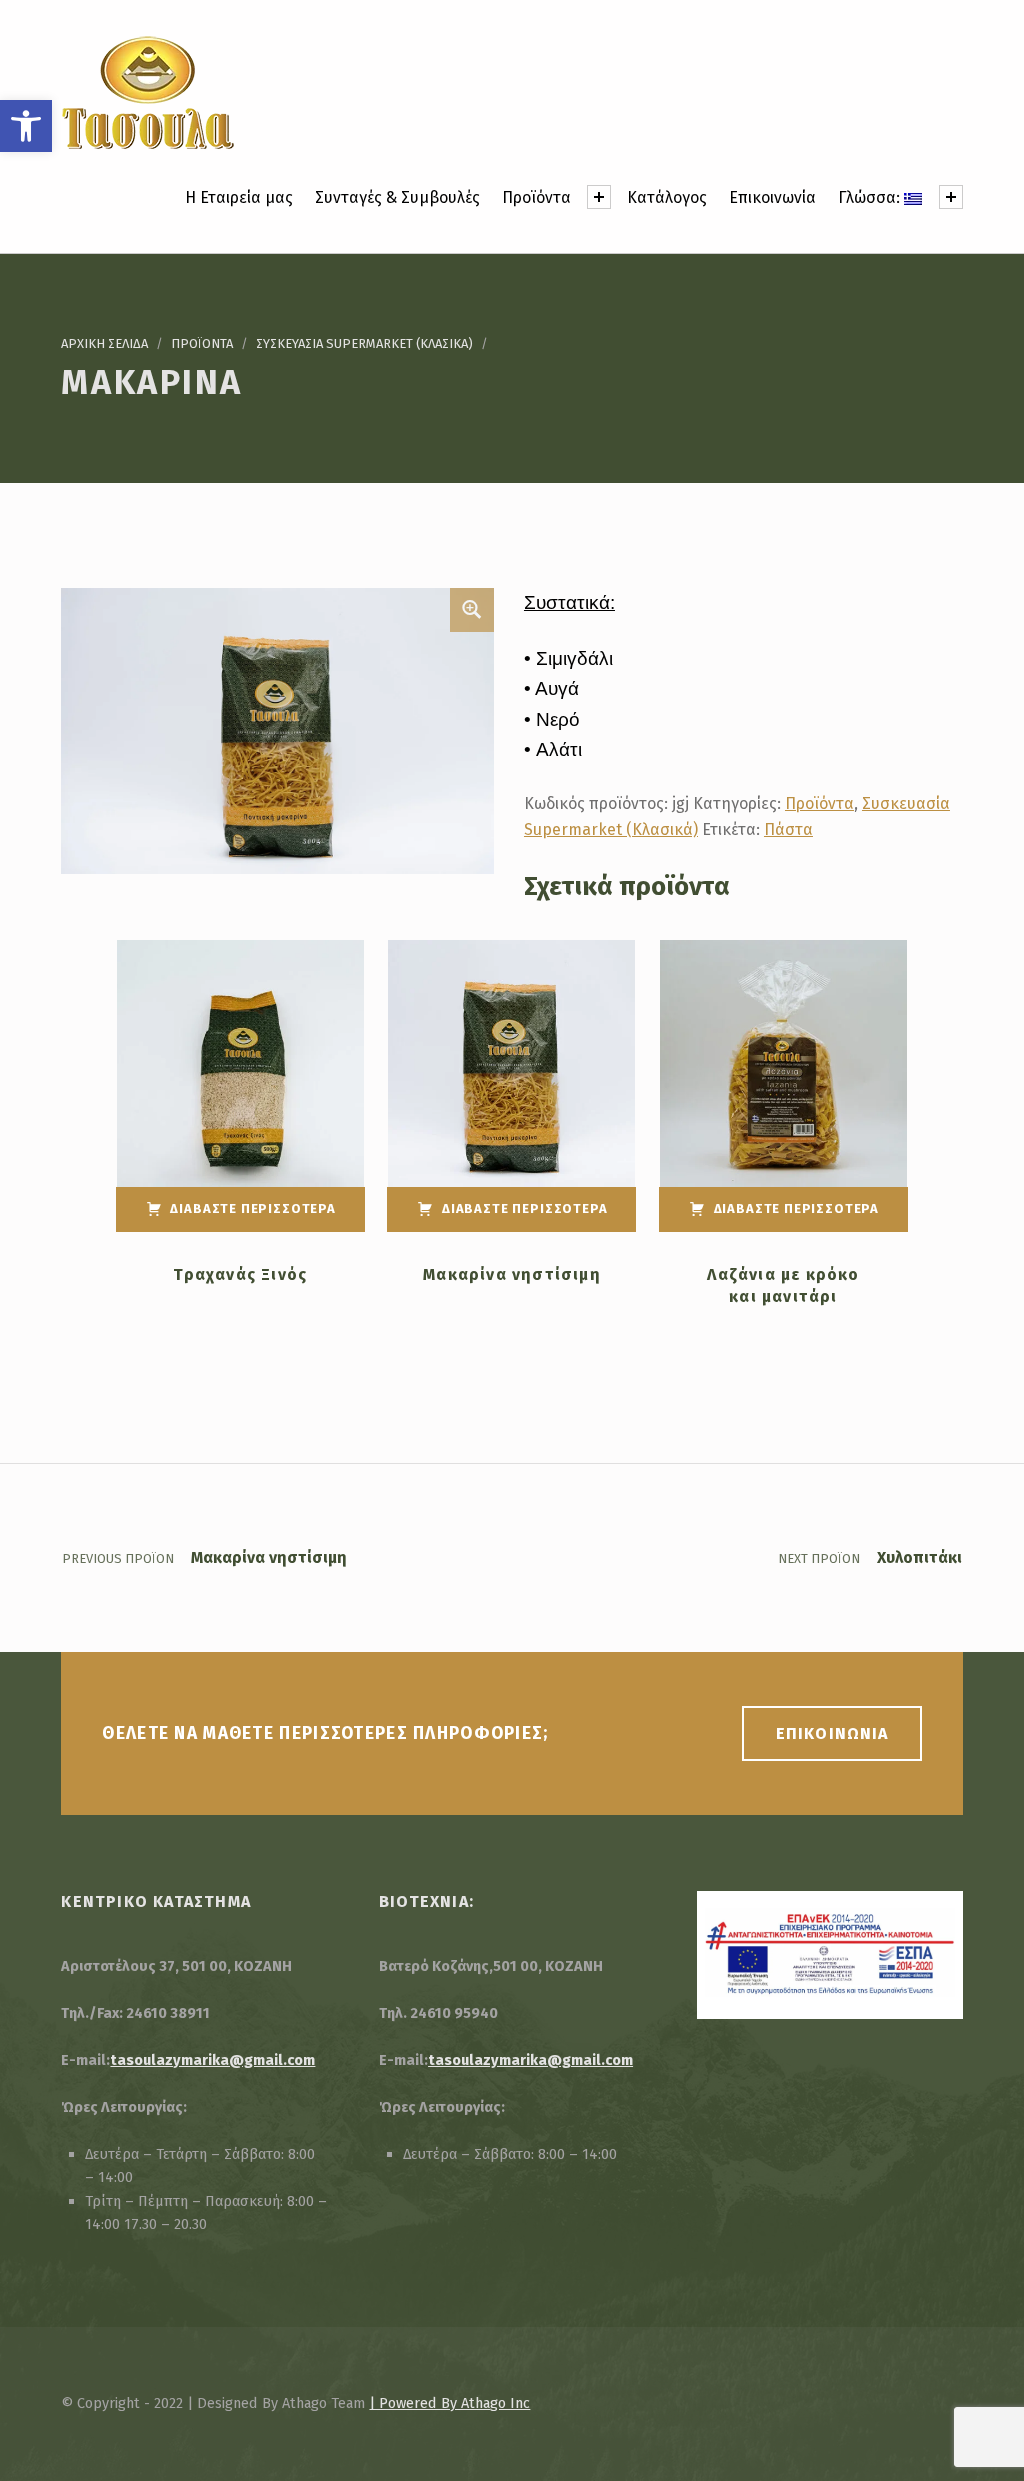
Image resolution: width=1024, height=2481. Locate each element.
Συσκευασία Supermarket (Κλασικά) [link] (364, 343)
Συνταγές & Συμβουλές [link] (397, 197)
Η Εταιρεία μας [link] (239, 197)
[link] (26, 126)
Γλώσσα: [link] (871, 197)
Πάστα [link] (788, 829)
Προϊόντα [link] (536, 197)
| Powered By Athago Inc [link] (449, 2403)
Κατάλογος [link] (667, 197)
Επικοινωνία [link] (772, 197)
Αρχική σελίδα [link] (104, 343)
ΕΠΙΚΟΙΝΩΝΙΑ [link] (831, 1733)
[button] (472, 610)
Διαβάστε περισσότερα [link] (252, 1208)
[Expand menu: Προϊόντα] (599, 197)
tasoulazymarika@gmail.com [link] (212, 2060)
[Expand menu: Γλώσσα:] (951, 197)
